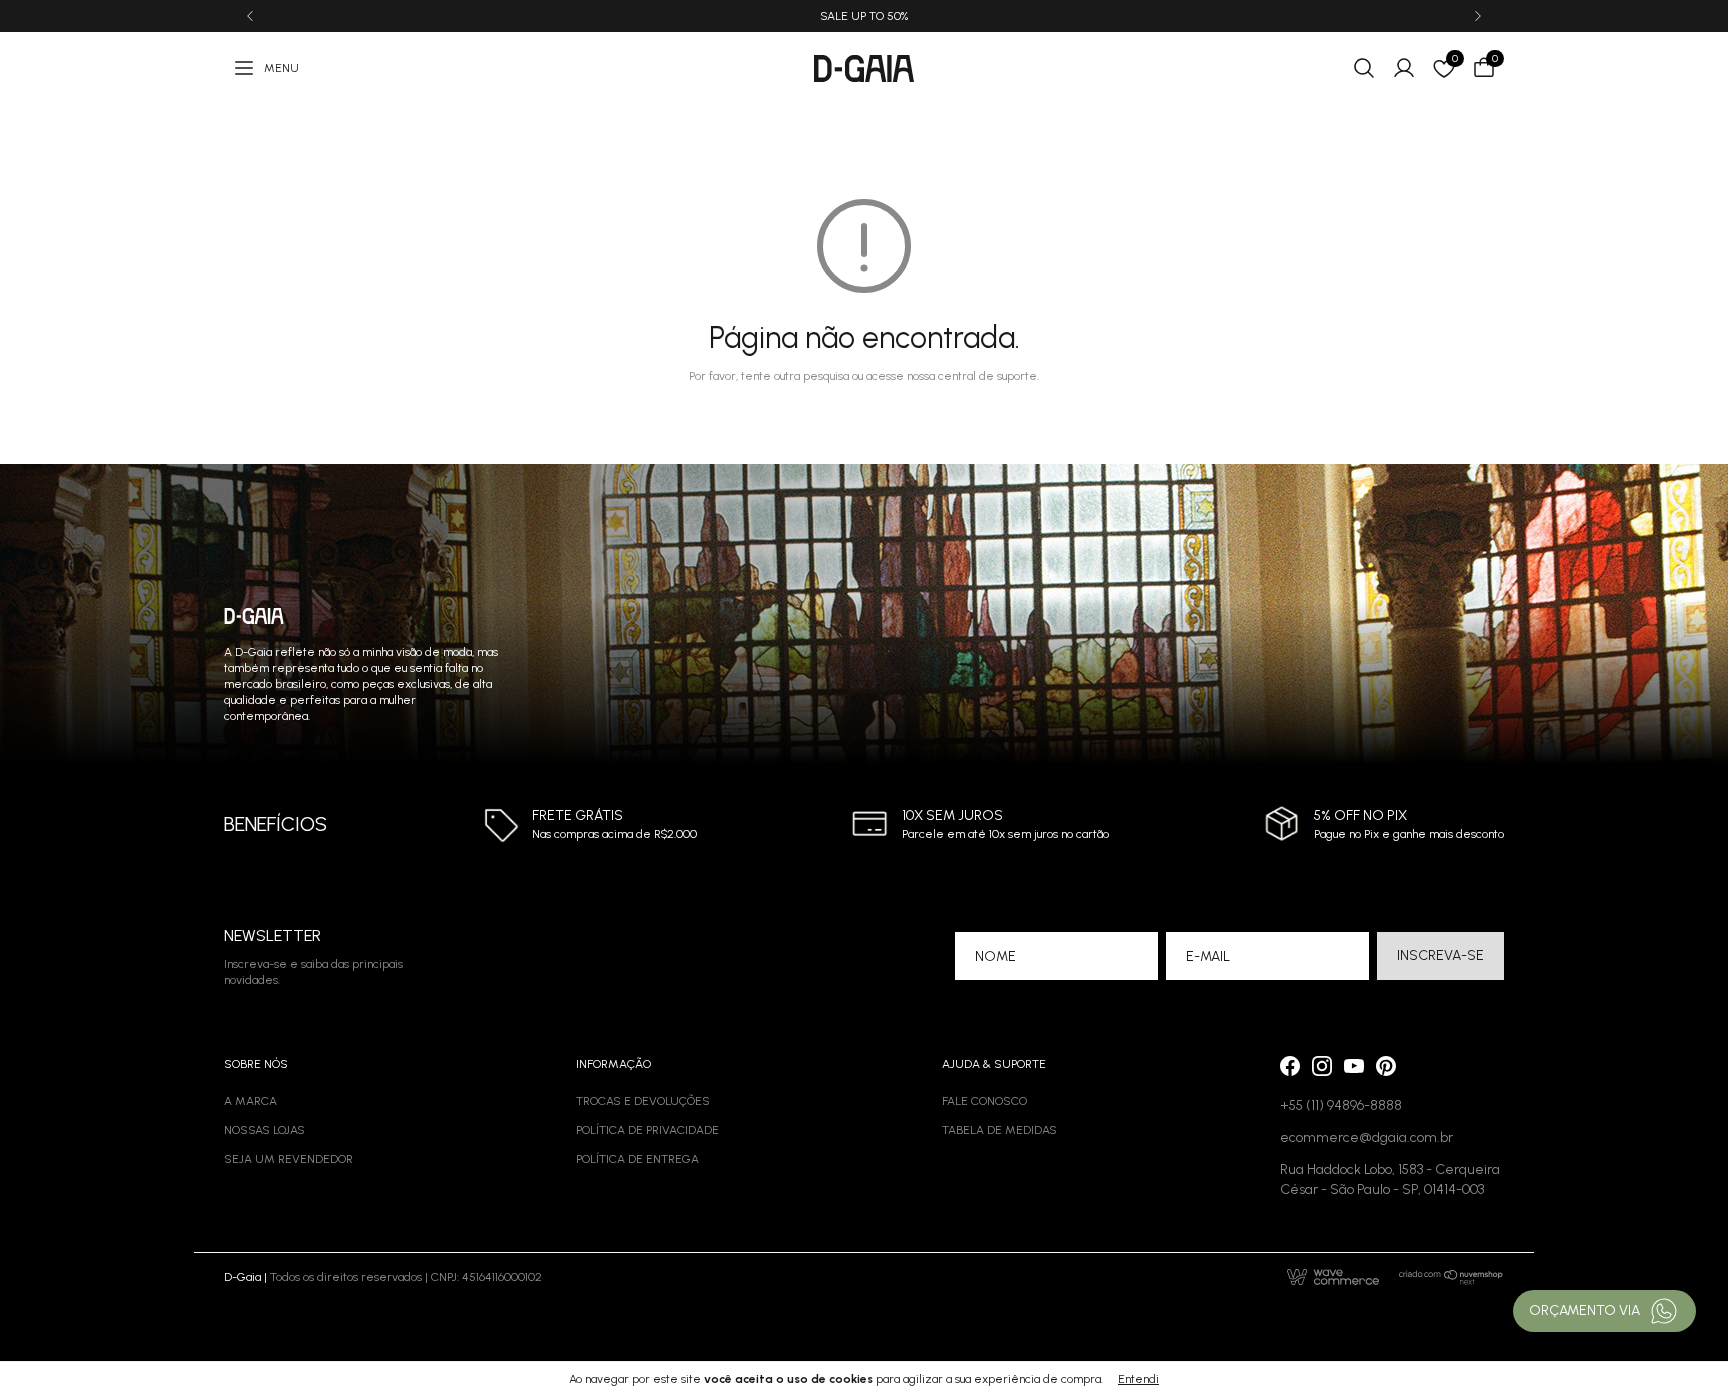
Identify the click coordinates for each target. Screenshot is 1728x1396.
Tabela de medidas (999, 1130)
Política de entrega (637, 1159)
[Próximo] (1478, 16)
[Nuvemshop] (1451, 1277)
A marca (250, 1101)
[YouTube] (1354, 1066)
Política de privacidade (647, 1130)
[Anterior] (250, 16)
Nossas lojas (264, 1130)
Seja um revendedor (288, 1159)
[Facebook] (1290, 1066)
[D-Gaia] (864, 68)
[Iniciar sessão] (1404, 68)
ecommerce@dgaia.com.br (1366, 1137)
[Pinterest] (1386, 1066)
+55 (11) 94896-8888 (1341, 1105)
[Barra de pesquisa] (1364, 68)
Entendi (1138, 1379)
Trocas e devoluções (643, 1101)
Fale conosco (984, 1101)
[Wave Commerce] (1333, 1277)
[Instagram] (1322, 1066)
